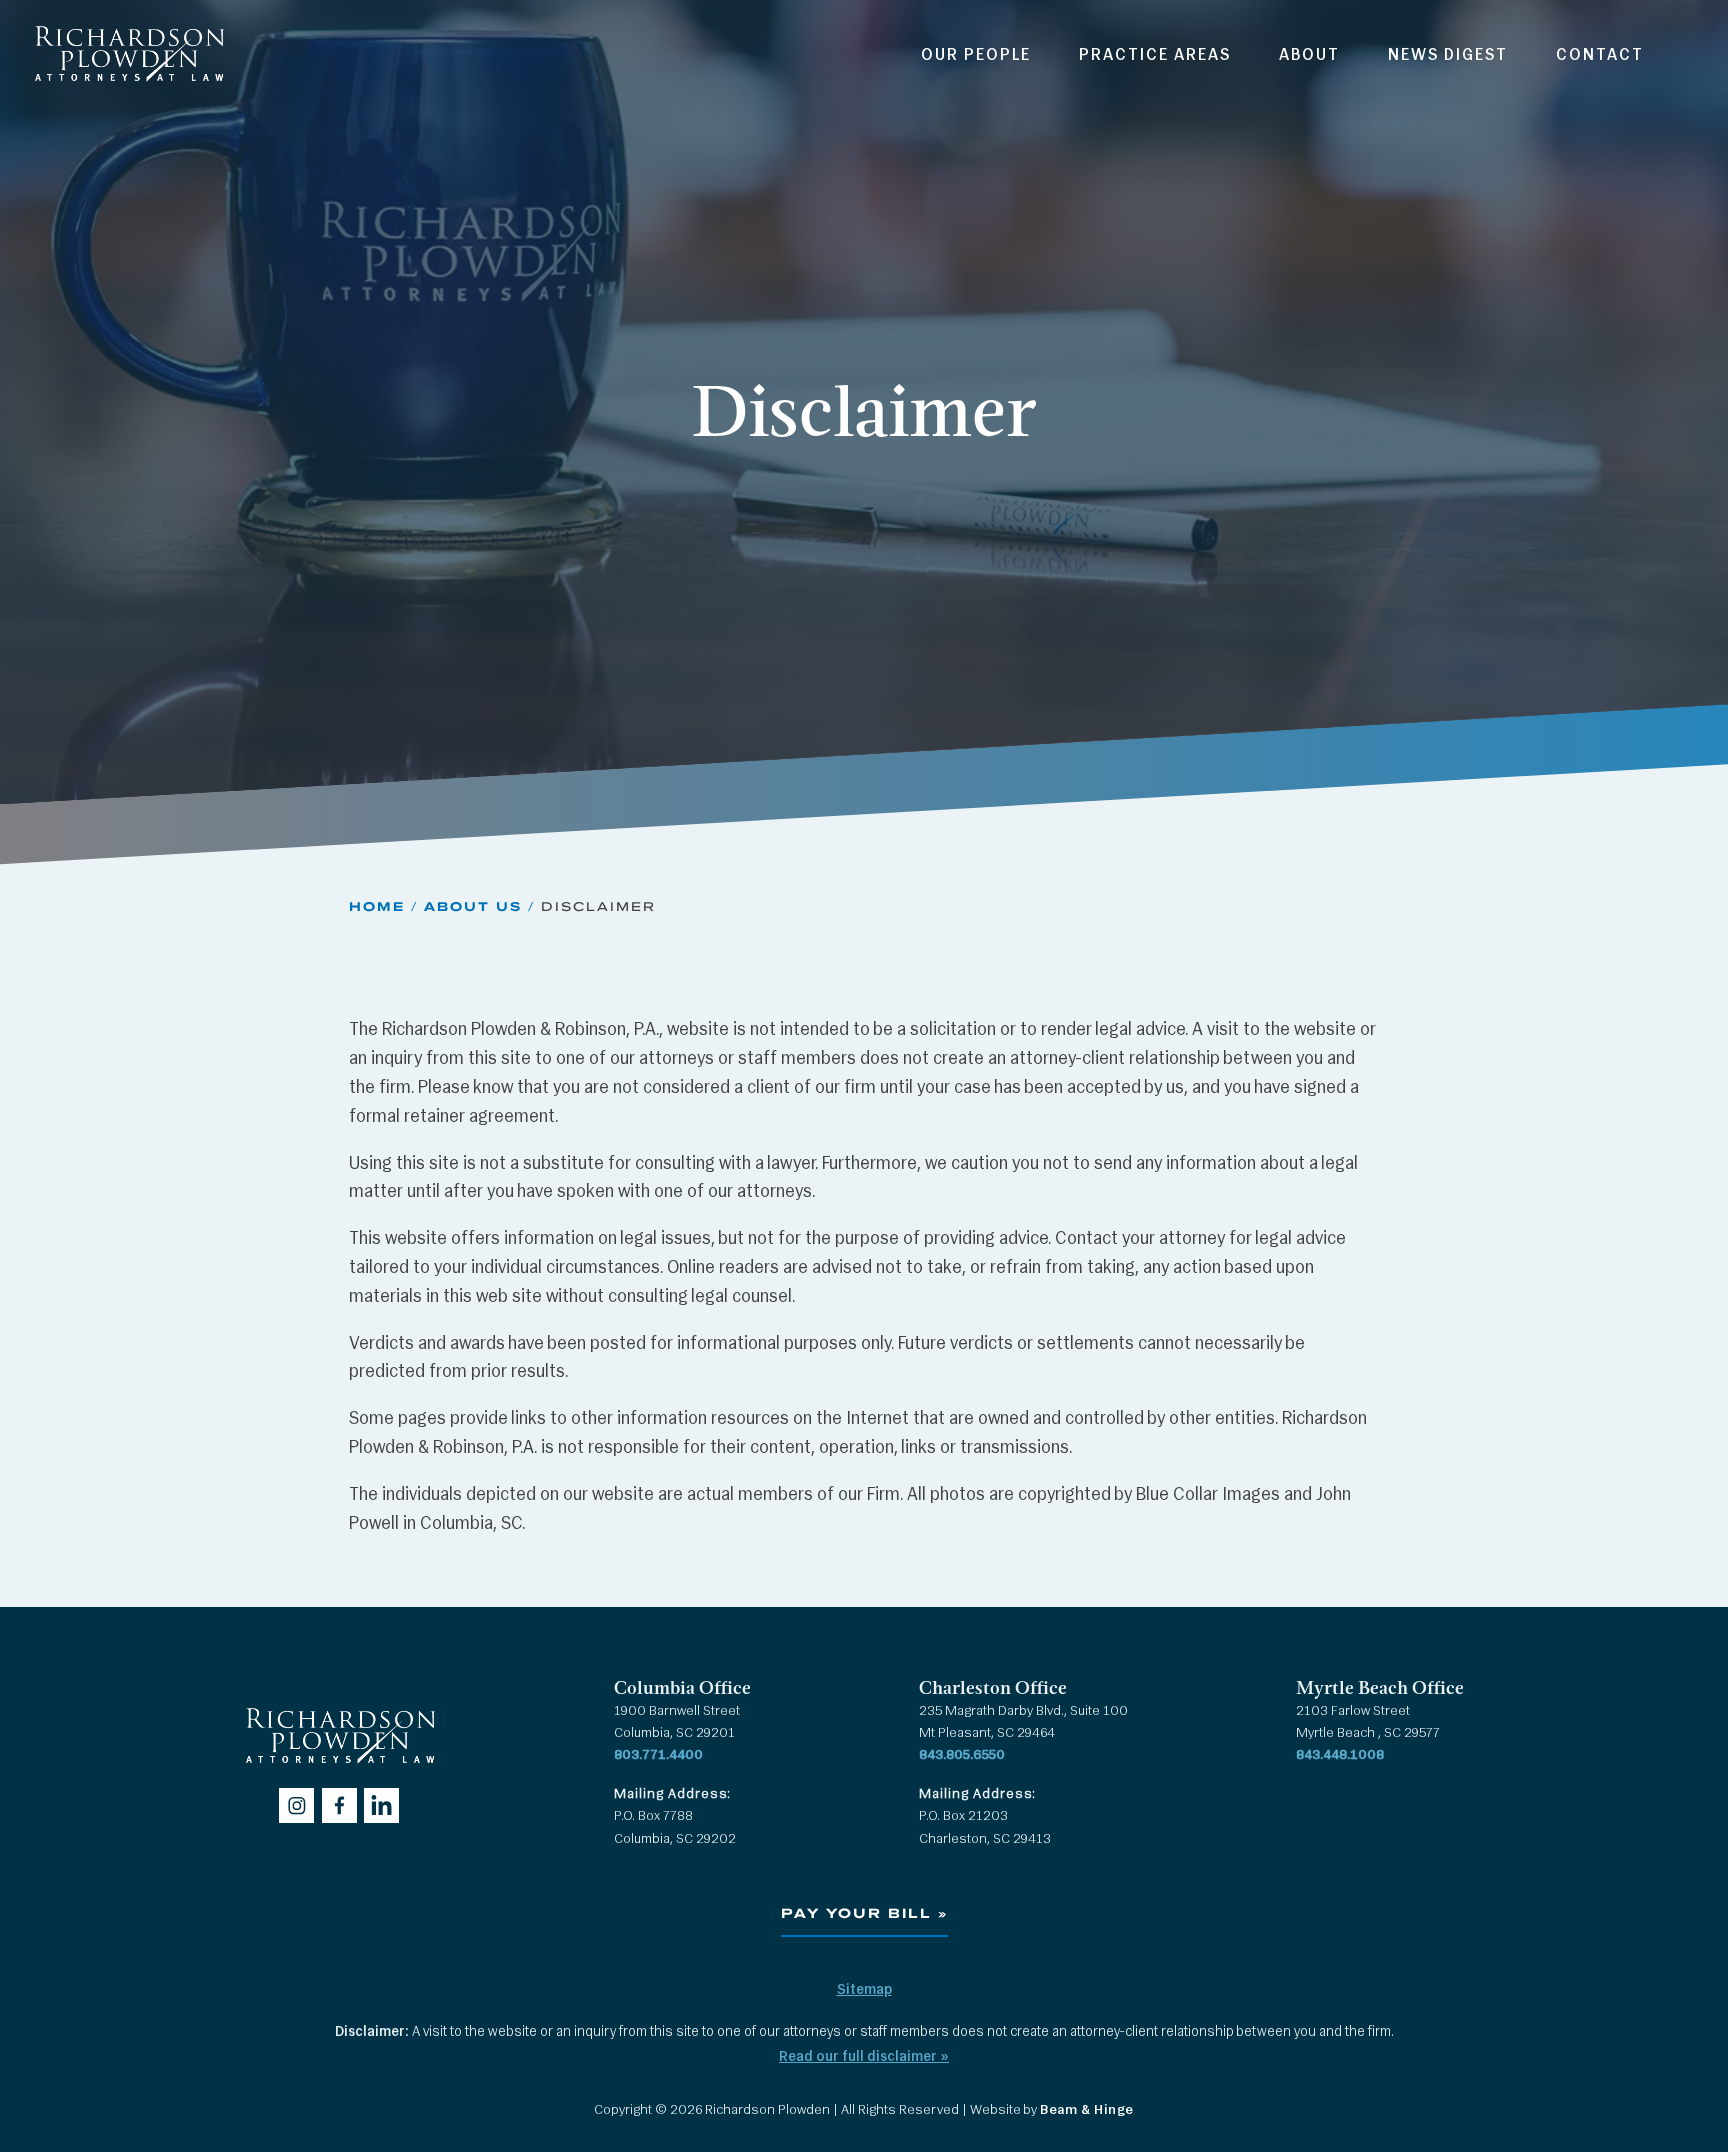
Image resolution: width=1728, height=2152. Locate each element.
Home (377, 906)
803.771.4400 (658, 1755)
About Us (473, 906)
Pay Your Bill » (864, 1913)
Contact (1600, 56)
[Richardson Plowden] (128, 87)
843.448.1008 (1340, 1755)
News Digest (1448, 56)
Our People (976, 56)
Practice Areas (1155, 56)
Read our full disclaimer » (864, 2057)
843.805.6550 (962, 1755)
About (1309, 56)
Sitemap (864, 1990)
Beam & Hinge (1087, 2110)
